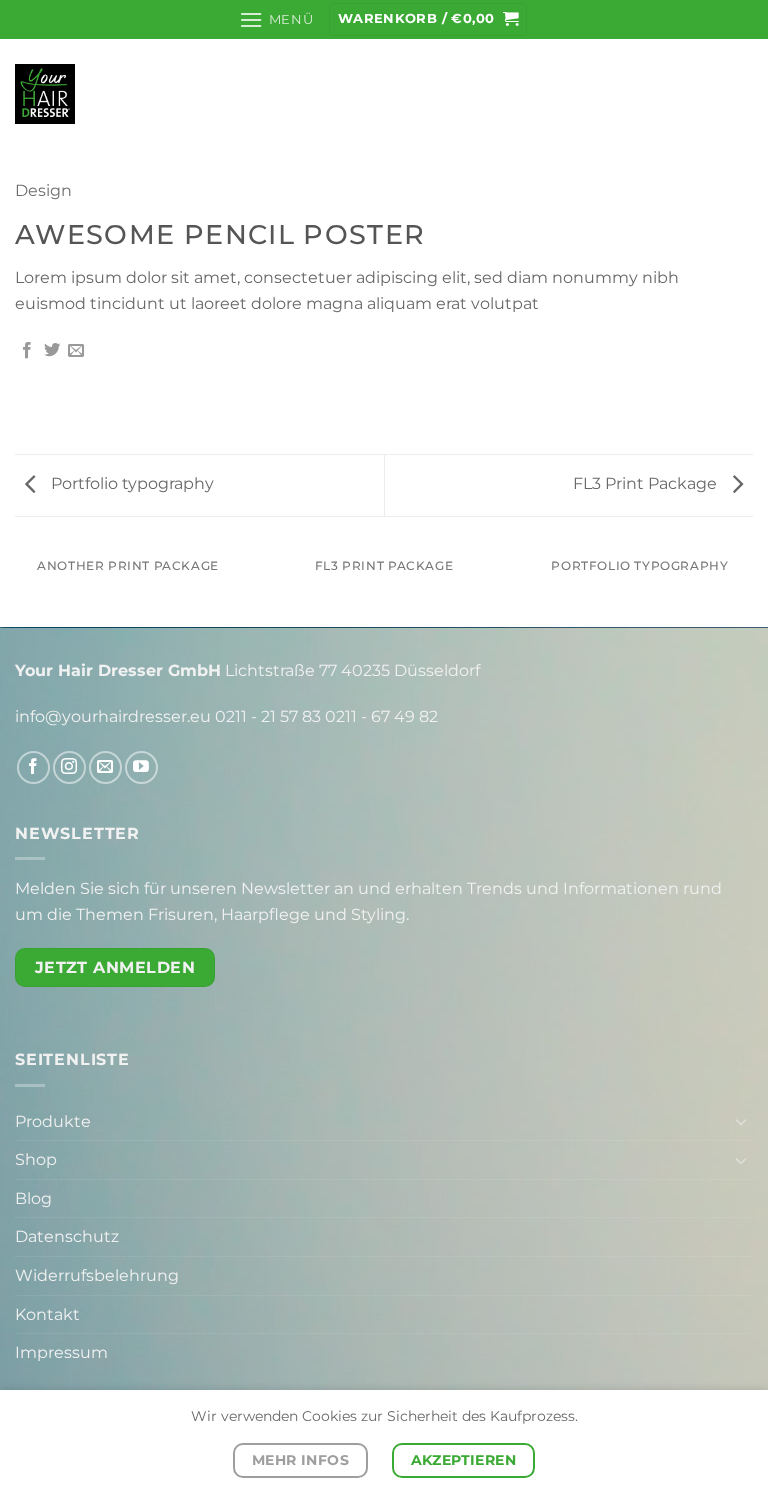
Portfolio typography (130, 483)
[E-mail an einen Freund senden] (76, 351)
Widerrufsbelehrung (97, 1275)
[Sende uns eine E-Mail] (105, 767)
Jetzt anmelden (115, 967)
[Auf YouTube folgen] (141, 767)
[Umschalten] (741, 1121)
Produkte (53, 1121)
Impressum (61, 1352)
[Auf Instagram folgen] (69, 767)
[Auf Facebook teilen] (27, 351)
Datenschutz (67, 1236)
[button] (276, 19)
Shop (36, 1159)
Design (43, 190)
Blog (33, 1198)
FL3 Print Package (647, 483)
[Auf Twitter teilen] (52, 351)
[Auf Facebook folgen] (33, 767)
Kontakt (47, 1314)
